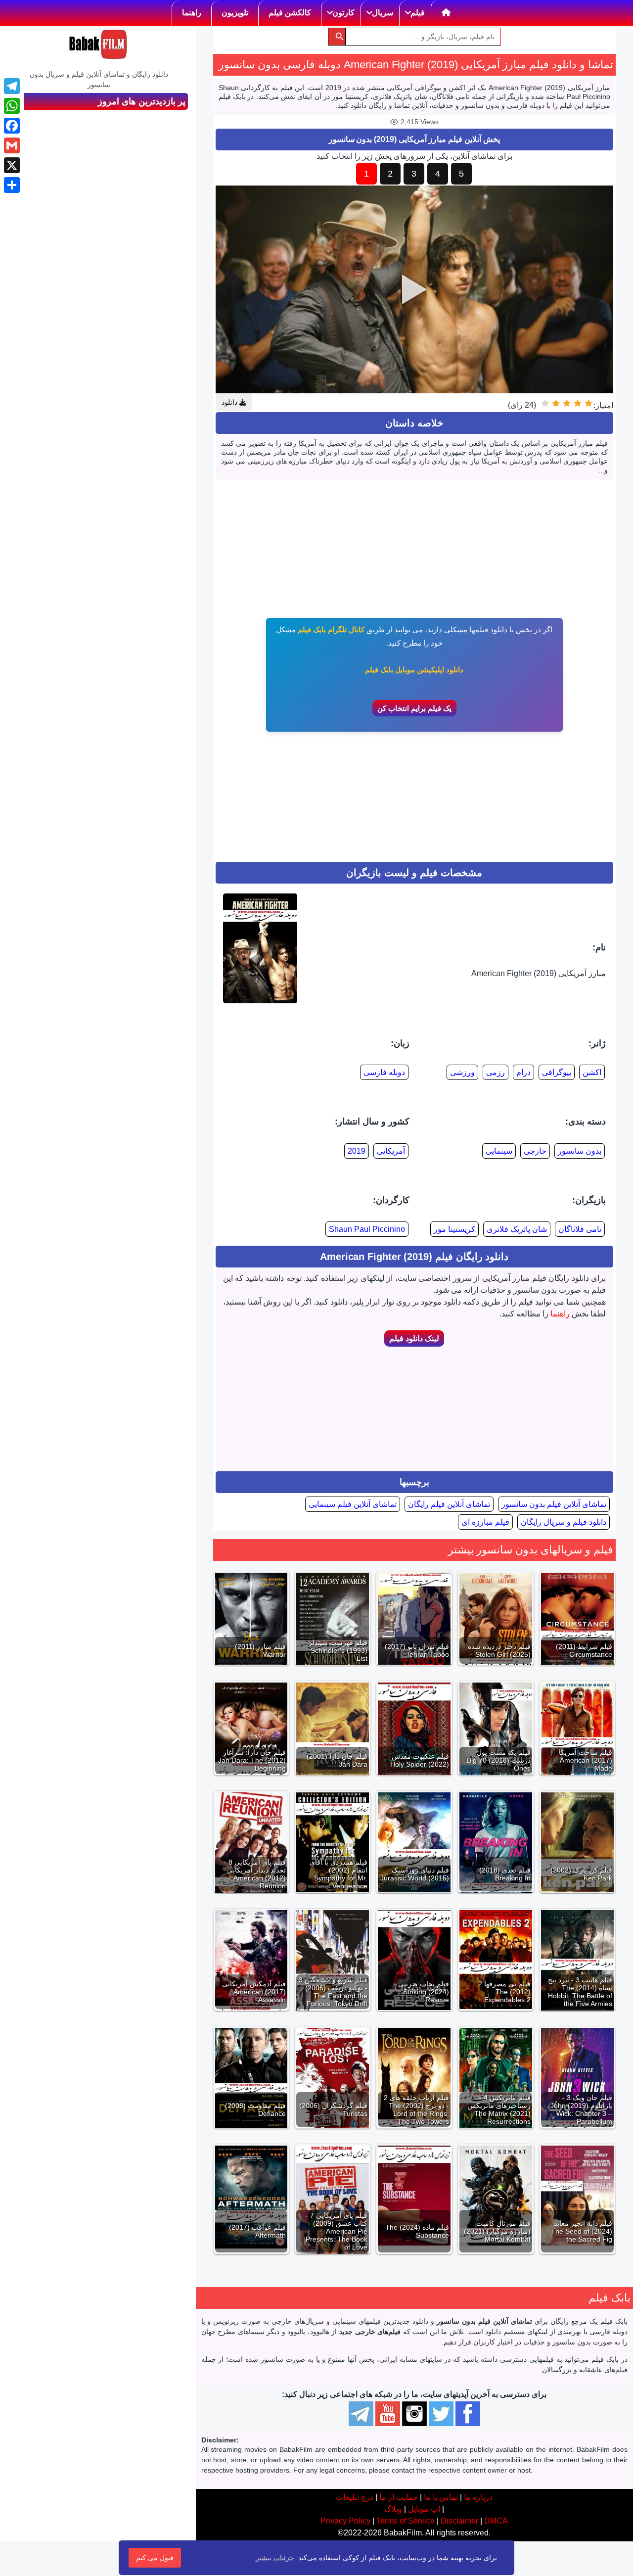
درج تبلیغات (355, 2497)
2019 (357, 1151)
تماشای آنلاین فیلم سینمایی (353, 1504)
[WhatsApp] (12, 106)
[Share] (12, 185)
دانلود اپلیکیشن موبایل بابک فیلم (414, 670)
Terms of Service (406, 2521)
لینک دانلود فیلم (414, 1338)
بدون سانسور (580, 1151)
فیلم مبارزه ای (485, 1522)
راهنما (560, 1314)
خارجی (535, 1151)
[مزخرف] (588, 403)
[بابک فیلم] (98, 45)
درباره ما (478, 2497)
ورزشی (462, 1072)
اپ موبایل (424, 2509)
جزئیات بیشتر (275, 2558)
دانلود (230, 402)
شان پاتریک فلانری (517, 1229)
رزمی (496, 1072)
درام (523, 1072)
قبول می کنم (155, 2558)
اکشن (592, 1072)
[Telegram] (12, 86)
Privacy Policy (345, 2521)
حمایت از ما (399, 2497)
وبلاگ (393, 2509)
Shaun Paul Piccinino (367, 1229)
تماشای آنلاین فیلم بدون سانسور (554, 1504)
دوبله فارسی (384, 1072)
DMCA (496, 2521)
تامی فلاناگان (580, 1229)
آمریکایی (391, 1151)
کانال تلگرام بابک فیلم (331, 630)
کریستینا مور (454, 1229)
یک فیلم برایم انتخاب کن (414, 708)
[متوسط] (567, 403)
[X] (12, 165)
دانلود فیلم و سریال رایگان (564, 1522)
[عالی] (545, 403)
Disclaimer (459, 2521)
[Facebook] (12, 126)
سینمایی (499, 1151)
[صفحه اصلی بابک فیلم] (446, 13)
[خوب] (556, 403)
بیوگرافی (557, 1072)
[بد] (578, 403)
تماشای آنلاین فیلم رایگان (449, 1504)
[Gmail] (12, 145)
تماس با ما (441, 2497)
